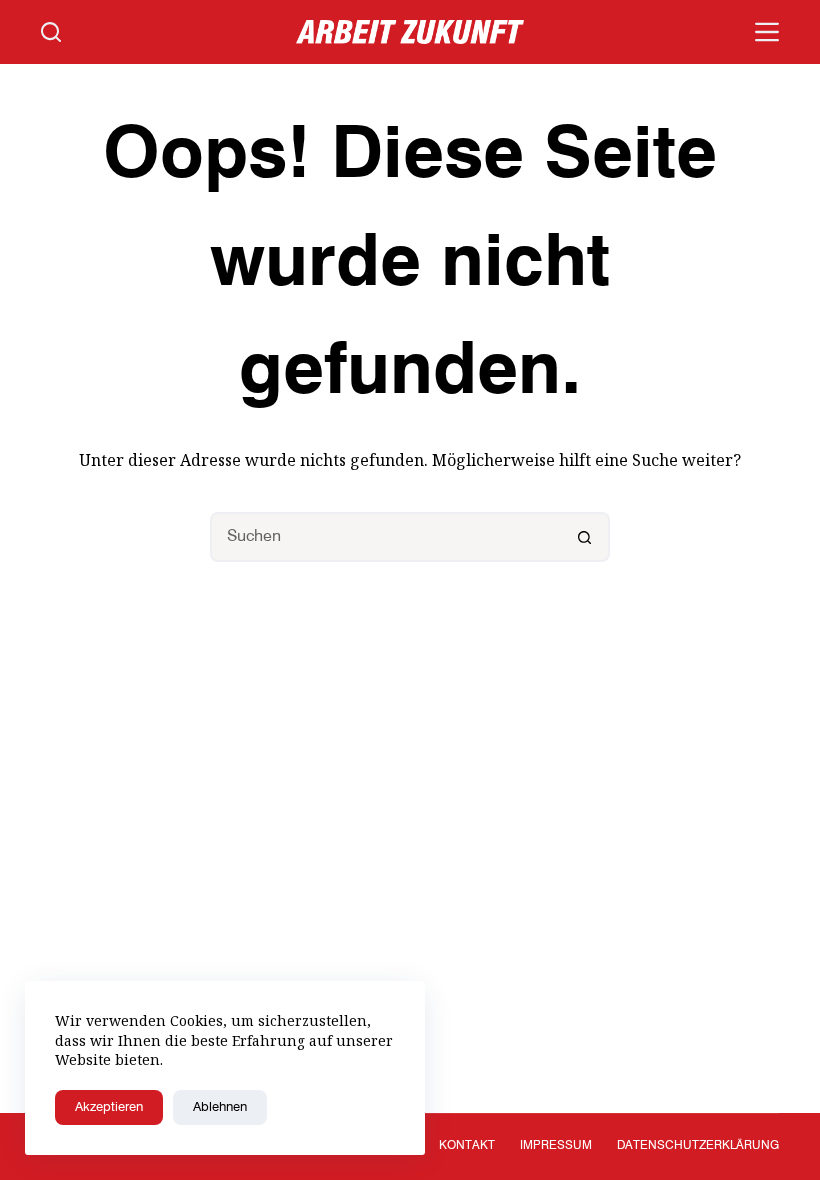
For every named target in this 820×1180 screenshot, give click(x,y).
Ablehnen (220, 1107)
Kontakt (467, 1146)
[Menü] (767, 32)
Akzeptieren (109, 1107)
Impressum (556, 1146)
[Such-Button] (585, 537)
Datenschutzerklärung (698, 1146)
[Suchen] (51, 32)
